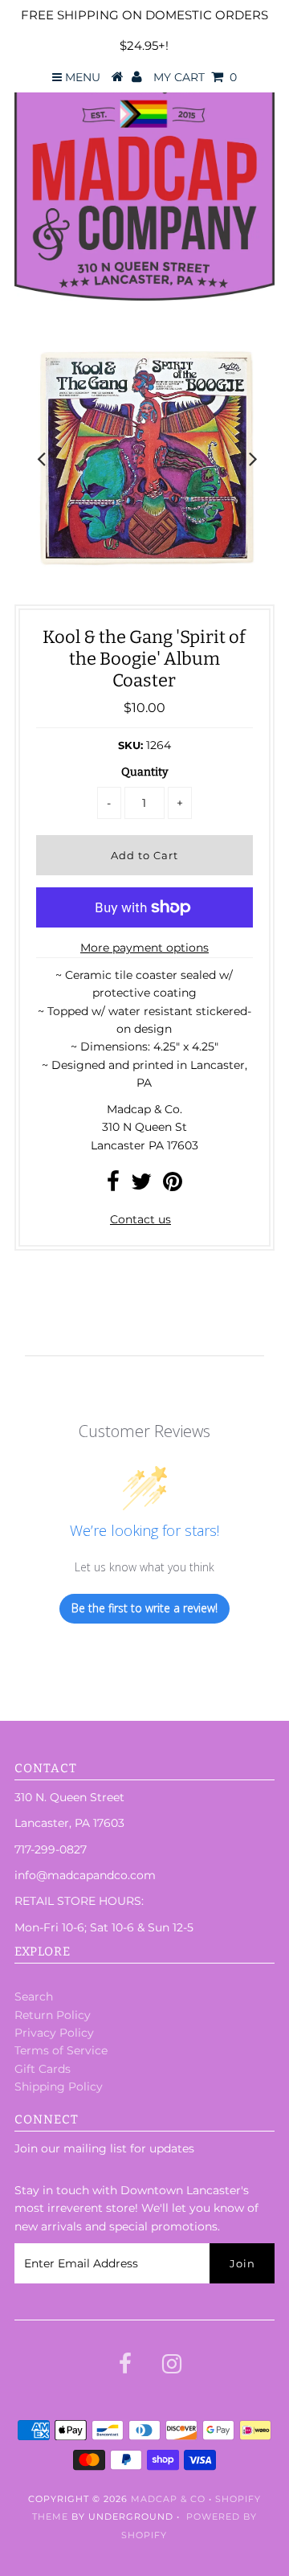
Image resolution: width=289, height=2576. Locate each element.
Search (34, 1997)
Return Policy (53, 2015)
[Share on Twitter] (141, 1186)
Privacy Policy (54, 2033)
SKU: (130, 745)
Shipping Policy (59, 2087)
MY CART (195, 77)
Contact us (140, 1219)
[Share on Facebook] (113, 1186)
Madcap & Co (168, 2499)
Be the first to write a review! (144, 1608)
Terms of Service (61, 2050)
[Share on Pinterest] (173, 1186)
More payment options (144, 948)
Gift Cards (43, 2069)
